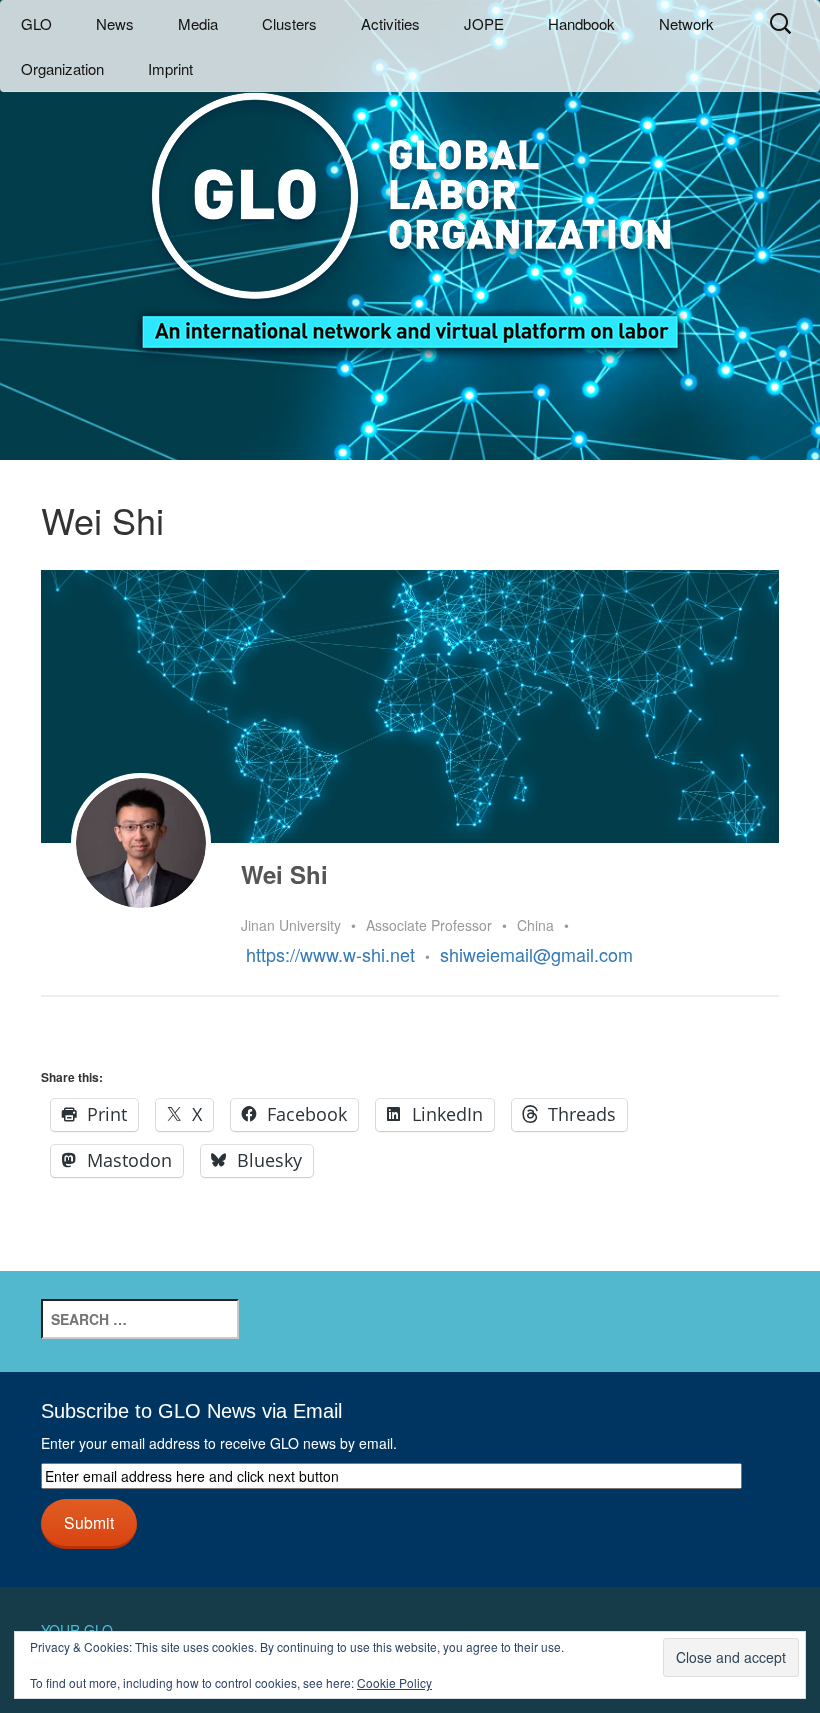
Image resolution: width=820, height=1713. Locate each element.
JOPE (484, 23)
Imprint (170, 68)
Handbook (581, 23)
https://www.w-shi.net (330, 954)
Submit (89, 1522)
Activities (390, 23)
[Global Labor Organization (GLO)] (410, 205)
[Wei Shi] (141, 843)
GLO (36, 23)
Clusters (289, 23)
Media (198, 23)
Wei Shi (284, 874)
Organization (62, 68)
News (115, 23)
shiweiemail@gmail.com (536, 954)
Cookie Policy (394, 1682)
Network (686, 23)
